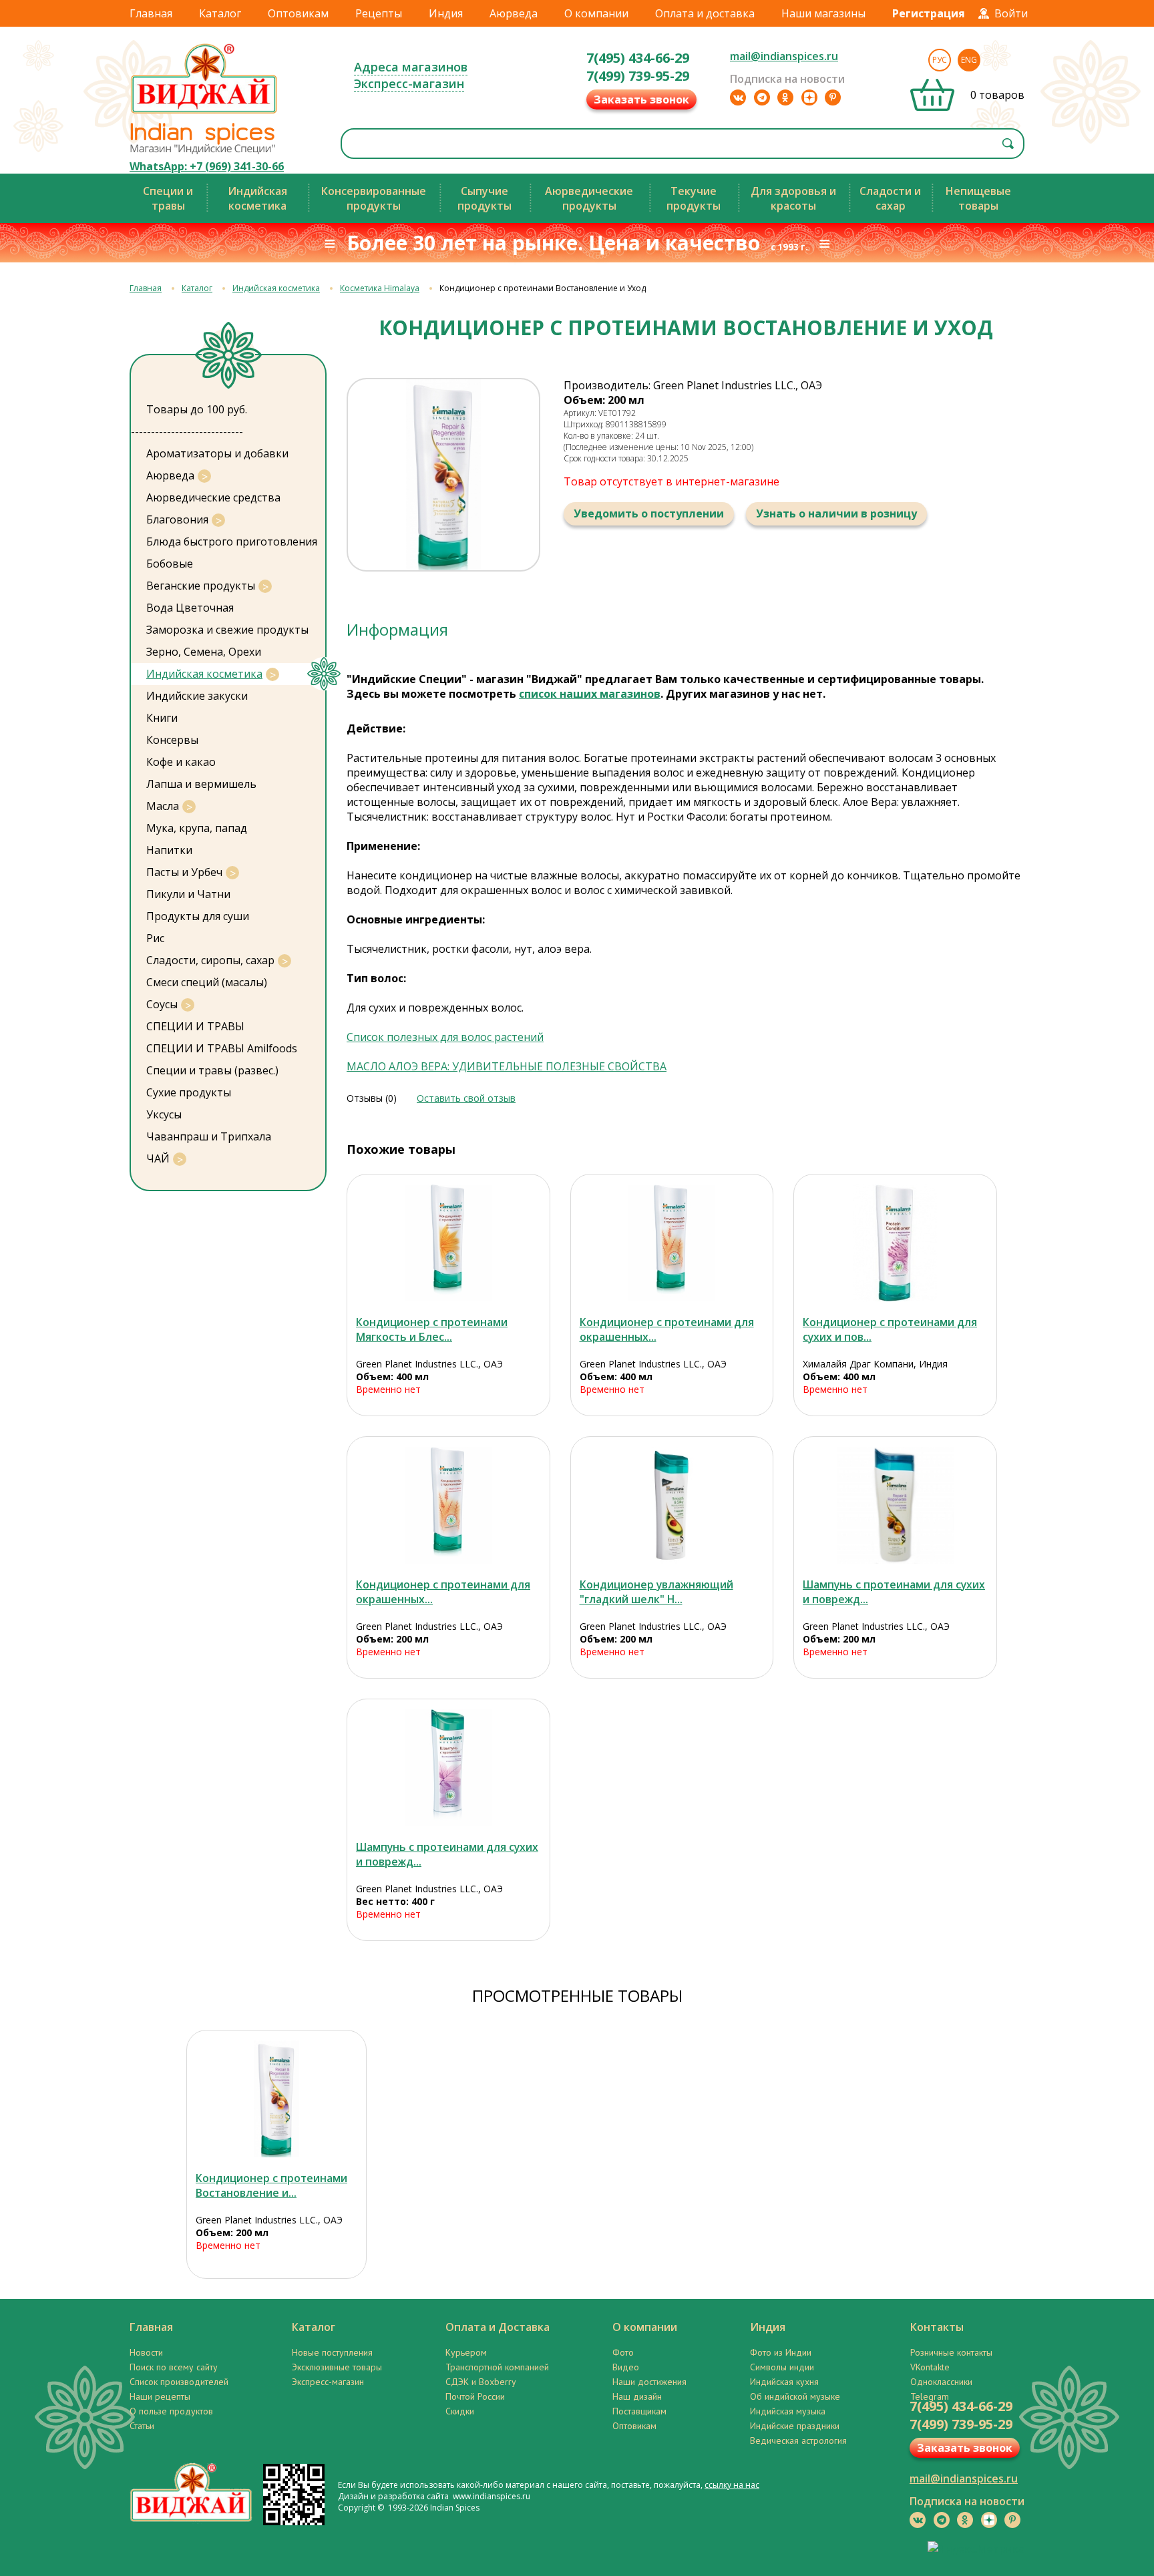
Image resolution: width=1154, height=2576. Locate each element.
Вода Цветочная (190, 608)
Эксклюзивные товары (337, 2367)
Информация (397, 629)
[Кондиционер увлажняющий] (672, 1505)
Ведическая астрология (798, 2440)
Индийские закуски (197, 696)
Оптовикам (298, 13)
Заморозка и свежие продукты (227, 630)
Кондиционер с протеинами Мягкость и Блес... (432, 1329)
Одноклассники (941, 2382)
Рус (940, 60)
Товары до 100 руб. (197, 409)
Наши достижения (649, 2382)
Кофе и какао (181, 762)
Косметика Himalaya (380, 288)
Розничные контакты (951, 2352)
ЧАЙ (158, 1158)
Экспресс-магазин (409, 83)
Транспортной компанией (497, 2367)
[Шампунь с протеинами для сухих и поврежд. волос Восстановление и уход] (895, 1505)
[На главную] (204, 113)
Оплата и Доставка (498, 2327)
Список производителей (179, 2382)
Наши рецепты (160, 2396)
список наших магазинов (590, 694)
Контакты (937, 2327)
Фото (623, 2352)
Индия (446, 13)
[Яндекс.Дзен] (809, 97)
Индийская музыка (788, 2411)
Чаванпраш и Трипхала (209, 1136)
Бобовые (170, 564)
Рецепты (379, 13)
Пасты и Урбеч (184, 872)
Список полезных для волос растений (445, 1037)
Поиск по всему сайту (174, 2367)
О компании (596, 13)
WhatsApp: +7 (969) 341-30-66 (207, 166)
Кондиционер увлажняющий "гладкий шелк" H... (656, 1592)
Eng (969, 60)
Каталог (220, 13)
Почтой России (475, 2396)
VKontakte (930, 2367)
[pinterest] (833, 97)
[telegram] (762, 97)
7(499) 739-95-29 (638, 76)
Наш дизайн (637, 2396)
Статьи (142, 2426)
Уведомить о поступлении (649, 513)
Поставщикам (639, 2411)
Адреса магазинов (411, 67)
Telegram (930, 2396)
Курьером (466, 2352)
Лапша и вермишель (201, 784)
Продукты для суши (198, 916)
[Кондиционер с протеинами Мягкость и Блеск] (448, 1243)
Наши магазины (823, 13)
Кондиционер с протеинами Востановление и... (271, 2185)
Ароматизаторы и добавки (217, 453)
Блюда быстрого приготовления (232, 542)
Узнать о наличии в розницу (836, 513)
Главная (151, 13)
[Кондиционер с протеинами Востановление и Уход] (276, 2099)
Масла (163, 806)
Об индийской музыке (795, 2396)
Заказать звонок (641, 99)
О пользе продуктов (171, 2411)
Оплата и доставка (705, 13)
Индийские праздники (795, 2426)
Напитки (169, 850)
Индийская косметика (276, 288)
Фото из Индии (781, 2352)
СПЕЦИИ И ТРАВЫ (195, 1026)
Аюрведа (514, 13)
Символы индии (782, 2367)
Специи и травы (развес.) (212, 1070)
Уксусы (164, 1114)
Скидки (460, 2411)
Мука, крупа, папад (197, 828)
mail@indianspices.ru (784, 56)
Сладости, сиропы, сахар (210, 960)
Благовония (177, 519)
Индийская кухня (784, 2382)
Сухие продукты (189, 1092)
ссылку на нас (732, 2485)
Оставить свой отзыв (466, 1098)
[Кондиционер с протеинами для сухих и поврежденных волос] (895, 1243)
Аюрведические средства (213, 497)
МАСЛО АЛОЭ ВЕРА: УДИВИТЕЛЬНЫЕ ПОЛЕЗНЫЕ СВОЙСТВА (507, 1066)
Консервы (172, 740)
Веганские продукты (201, 586)
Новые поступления (332, 2352)
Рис (155, 938)
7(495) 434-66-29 (638, 58)
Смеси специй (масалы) (207, 982)
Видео (626, 2367)
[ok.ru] (785, 97)
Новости (146, 2352)
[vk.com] (738, 97)
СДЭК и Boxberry (481, 2382)
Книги (162, 718)
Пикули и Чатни (188, 894)
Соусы (162, 1004)
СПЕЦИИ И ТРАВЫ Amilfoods (222, 1048)
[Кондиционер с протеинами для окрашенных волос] (672, 1243)
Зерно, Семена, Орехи (204, 652)
